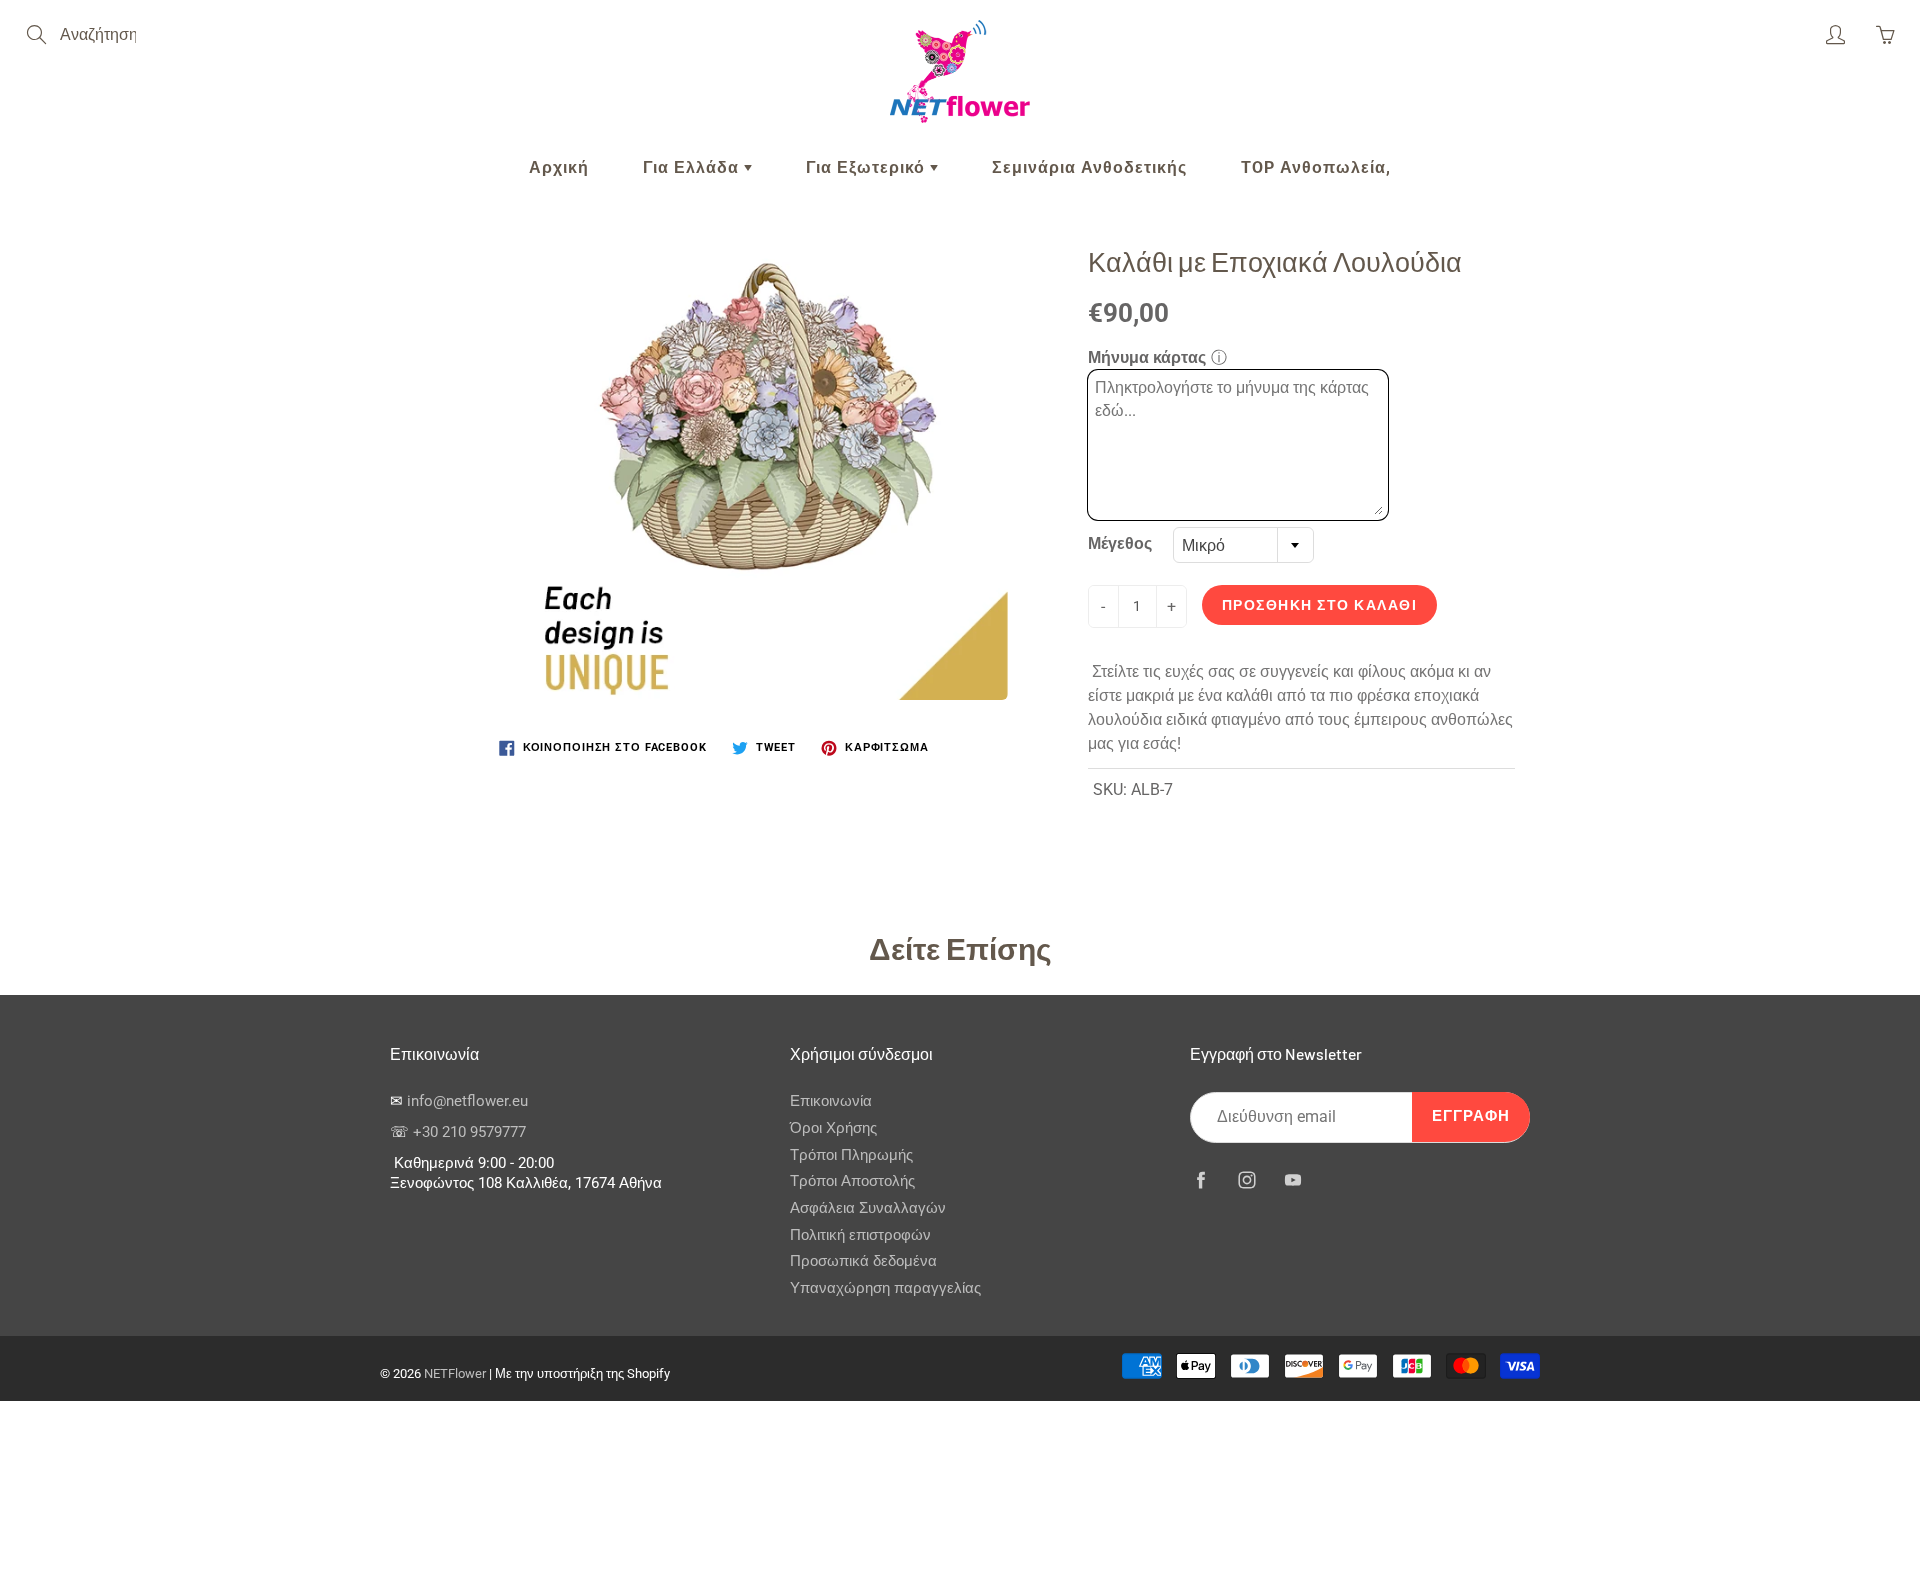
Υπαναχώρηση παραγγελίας (885, 1288)
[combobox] (1243, 545)
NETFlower (455, 1373)
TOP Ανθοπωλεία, (1316, 167)
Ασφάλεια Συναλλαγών (868, 1208)
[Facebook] (1200, 1180)
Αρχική (559, 167)
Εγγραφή (1471, 1116)
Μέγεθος (1120, 543)
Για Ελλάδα (693, 167)
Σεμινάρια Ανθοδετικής (1089, 167)
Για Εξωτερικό (868, 167)
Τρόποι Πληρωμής (851, 1155)
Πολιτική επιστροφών (860, 1235)
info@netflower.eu (467, 1101)
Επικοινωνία (831, 1101)
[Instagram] (1246, 1180)
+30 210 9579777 (469, 1132)
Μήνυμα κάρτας (1147, 357)
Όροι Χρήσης (833, 1128)
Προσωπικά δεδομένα (863, 1261)
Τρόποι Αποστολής (852, 1181)
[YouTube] (1292, 1180)
